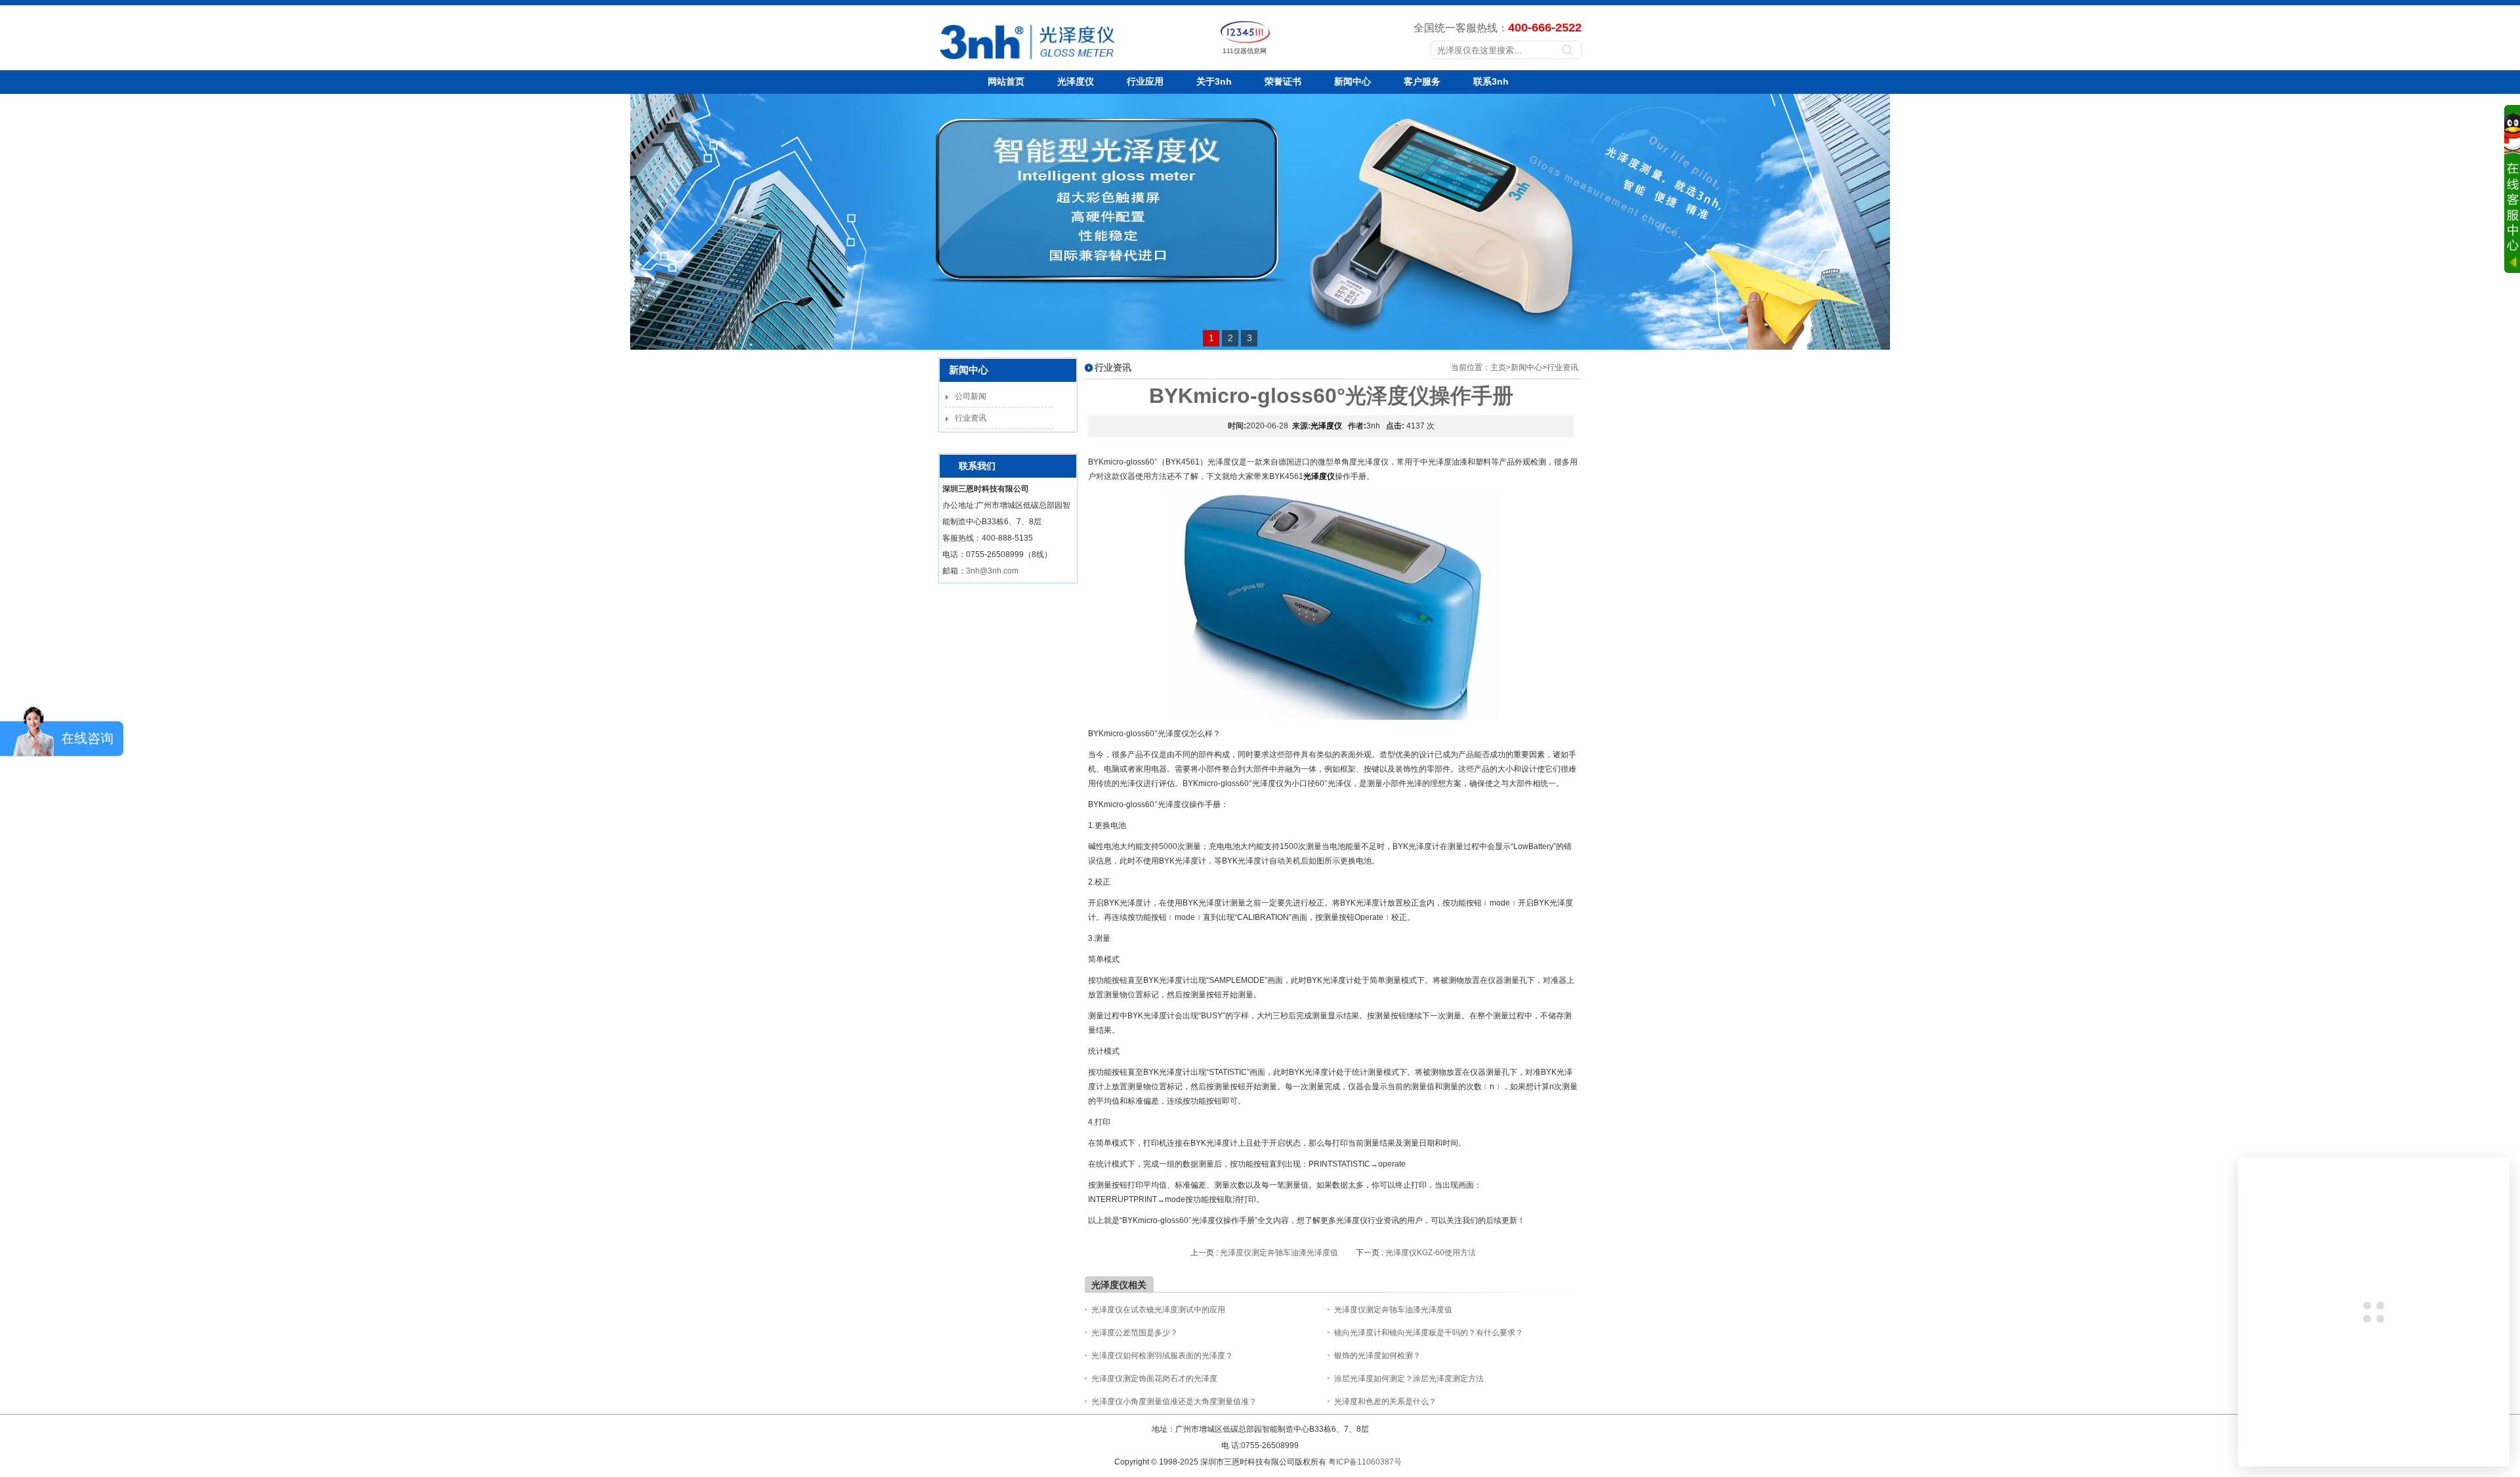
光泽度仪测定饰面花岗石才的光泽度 (1154, 1379)
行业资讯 (971, 418)
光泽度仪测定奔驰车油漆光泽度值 (1279, 1253)
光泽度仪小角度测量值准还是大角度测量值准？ (1174, 1402)
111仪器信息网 (1245, 51)
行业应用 (1145, 81)
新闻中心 (1353, 81)
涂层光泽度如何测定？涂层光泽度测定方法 (1409, 1379)
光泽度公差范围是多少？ (1135, 1333)
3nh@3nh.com (992, 571)
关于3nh (1214, 81)
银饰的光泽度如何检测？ (1377, 1356)
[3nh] (982, 62)
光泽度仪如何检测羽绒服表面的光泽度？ (1162, 1356)
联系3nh (1491, 81)
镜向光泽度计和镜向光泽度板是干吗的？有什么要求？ (1429, 1333)
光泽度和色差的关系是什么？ (1385, 1402)
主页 (1498, 367)
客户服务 (1422, 81)
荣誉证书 (1283, 81)
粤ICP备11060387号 (1365, 1462)
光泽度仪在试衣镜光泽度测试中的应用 (1158, 1310)
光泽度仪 (1076, 81)
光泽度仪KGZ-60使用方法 (1431, 1253)
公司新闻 (971, 396)
